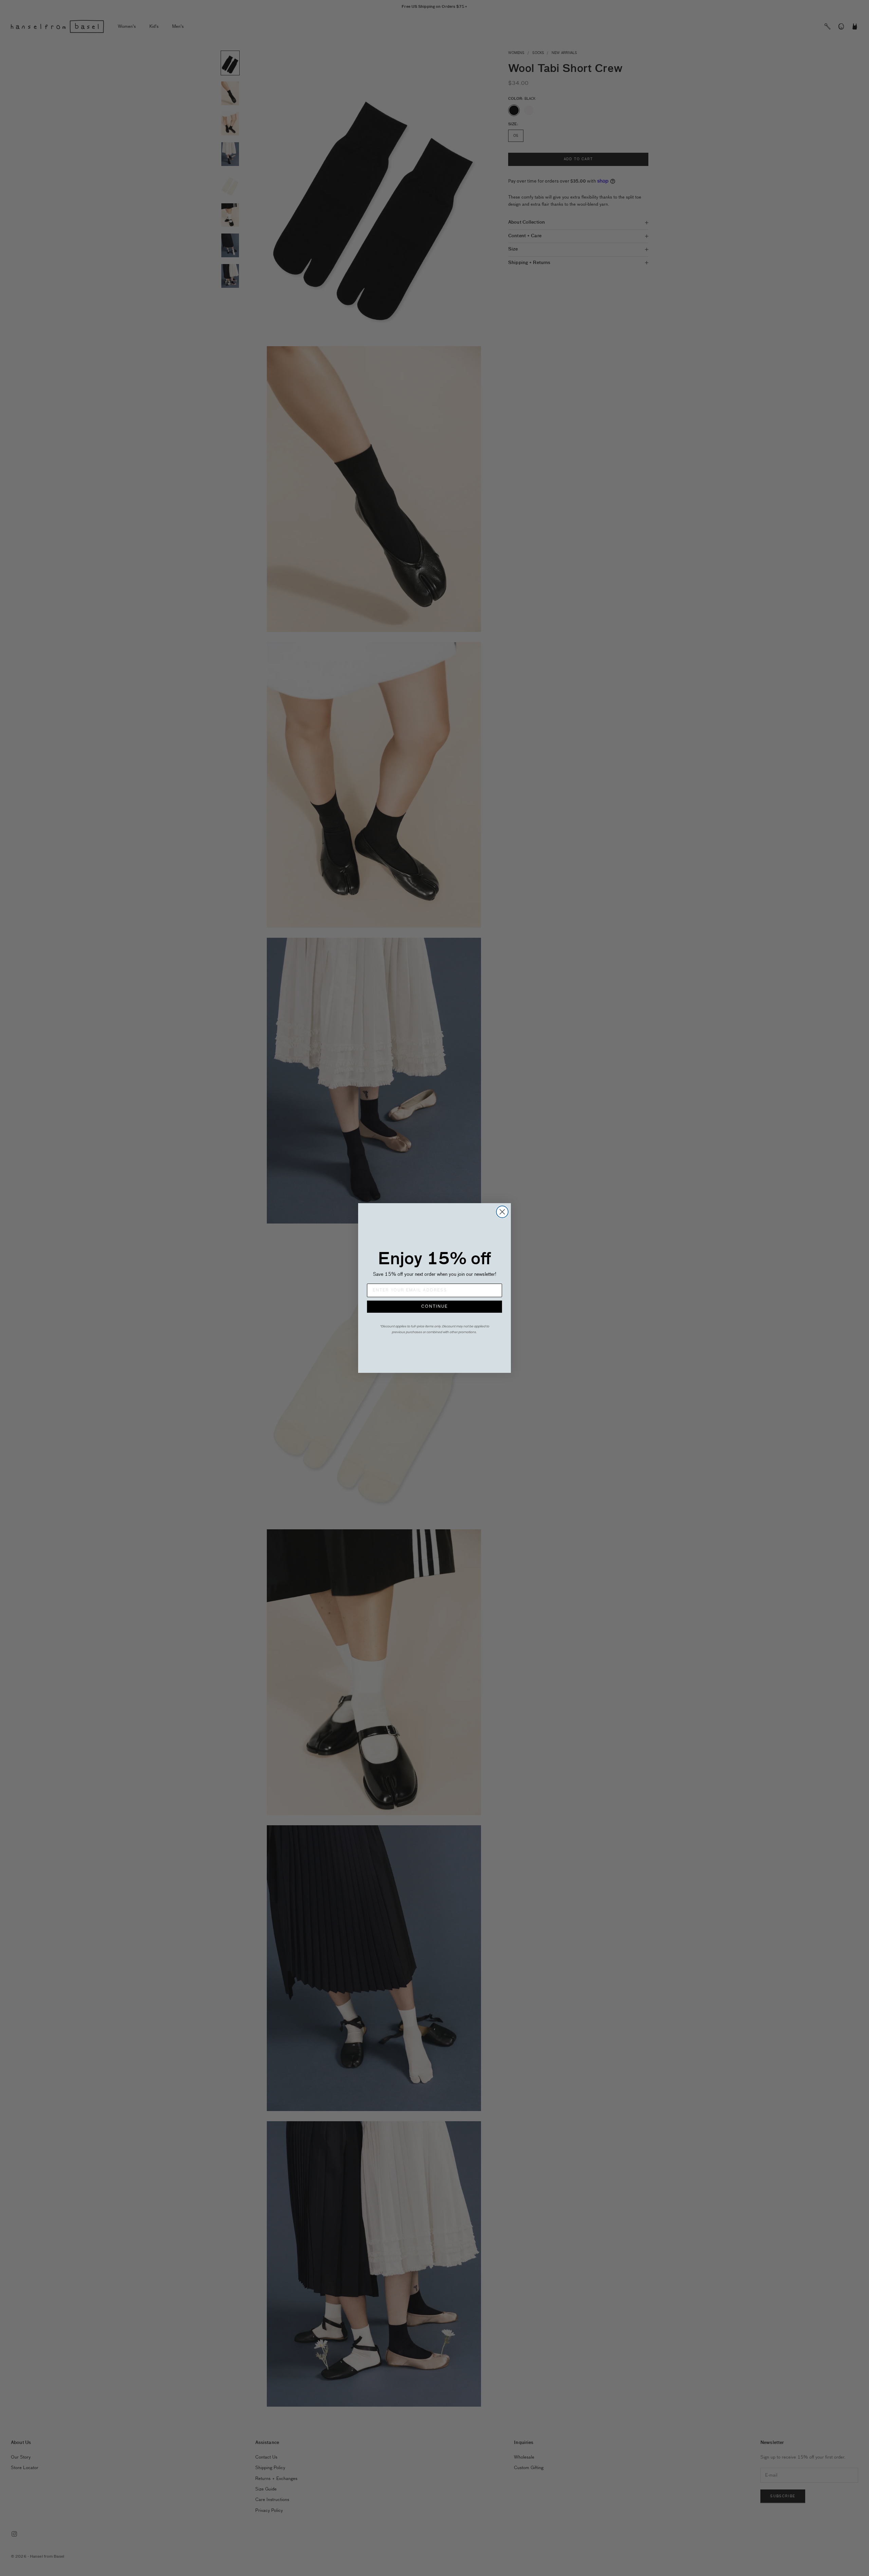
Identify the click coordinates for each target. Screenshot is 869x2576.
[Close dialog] (502, 1212)
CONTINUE (434, 1307)
